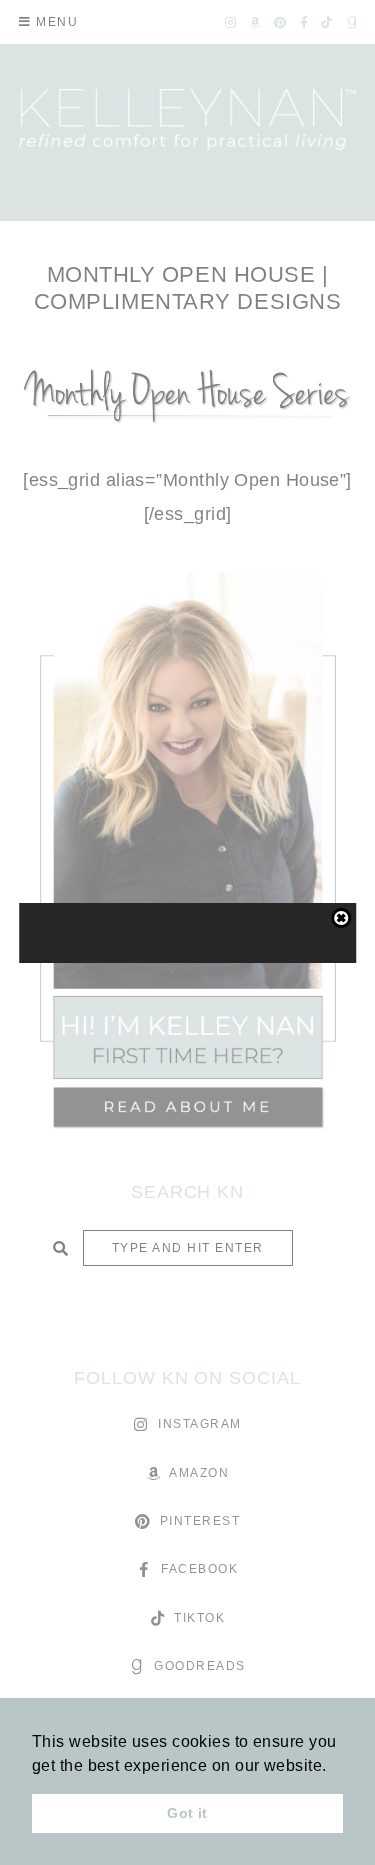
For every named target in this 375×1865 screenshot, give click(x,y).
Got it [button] (187, 1813)
